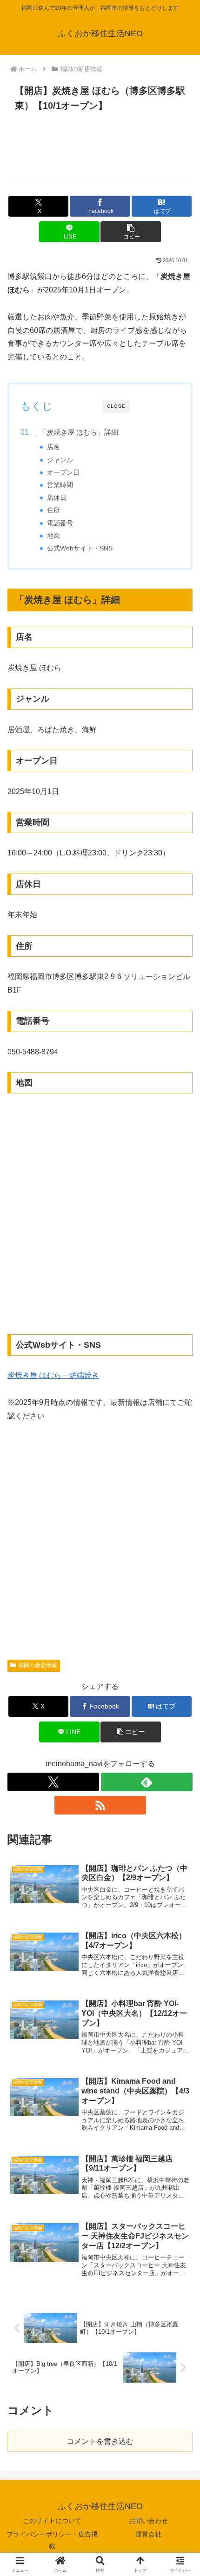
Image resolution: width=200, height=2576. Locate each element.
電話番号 (60, 523)
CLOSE (116, 406)
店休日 (57, 498)
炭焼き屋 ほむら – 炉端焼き (53, 1375)
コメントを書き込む (100, 2441)
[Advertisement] (100, 152)
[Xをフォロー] (53, 1782)
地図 (53, 536)
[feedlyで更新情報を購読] (147, 1782)
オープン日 (63, 473)
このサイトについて (52, 2521)
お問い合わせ (148, 2521)
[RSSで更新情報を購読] (100, 1805)
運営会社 (148, 2534)
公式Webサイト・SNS (80, 548)
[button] (130, 232)
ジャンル (60, 460)
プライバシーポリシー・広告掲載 (52, 2540)
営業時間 (60, 485)
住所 (53, 510)
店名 (53, 447)
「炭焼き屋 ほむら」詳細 (79, 432)
